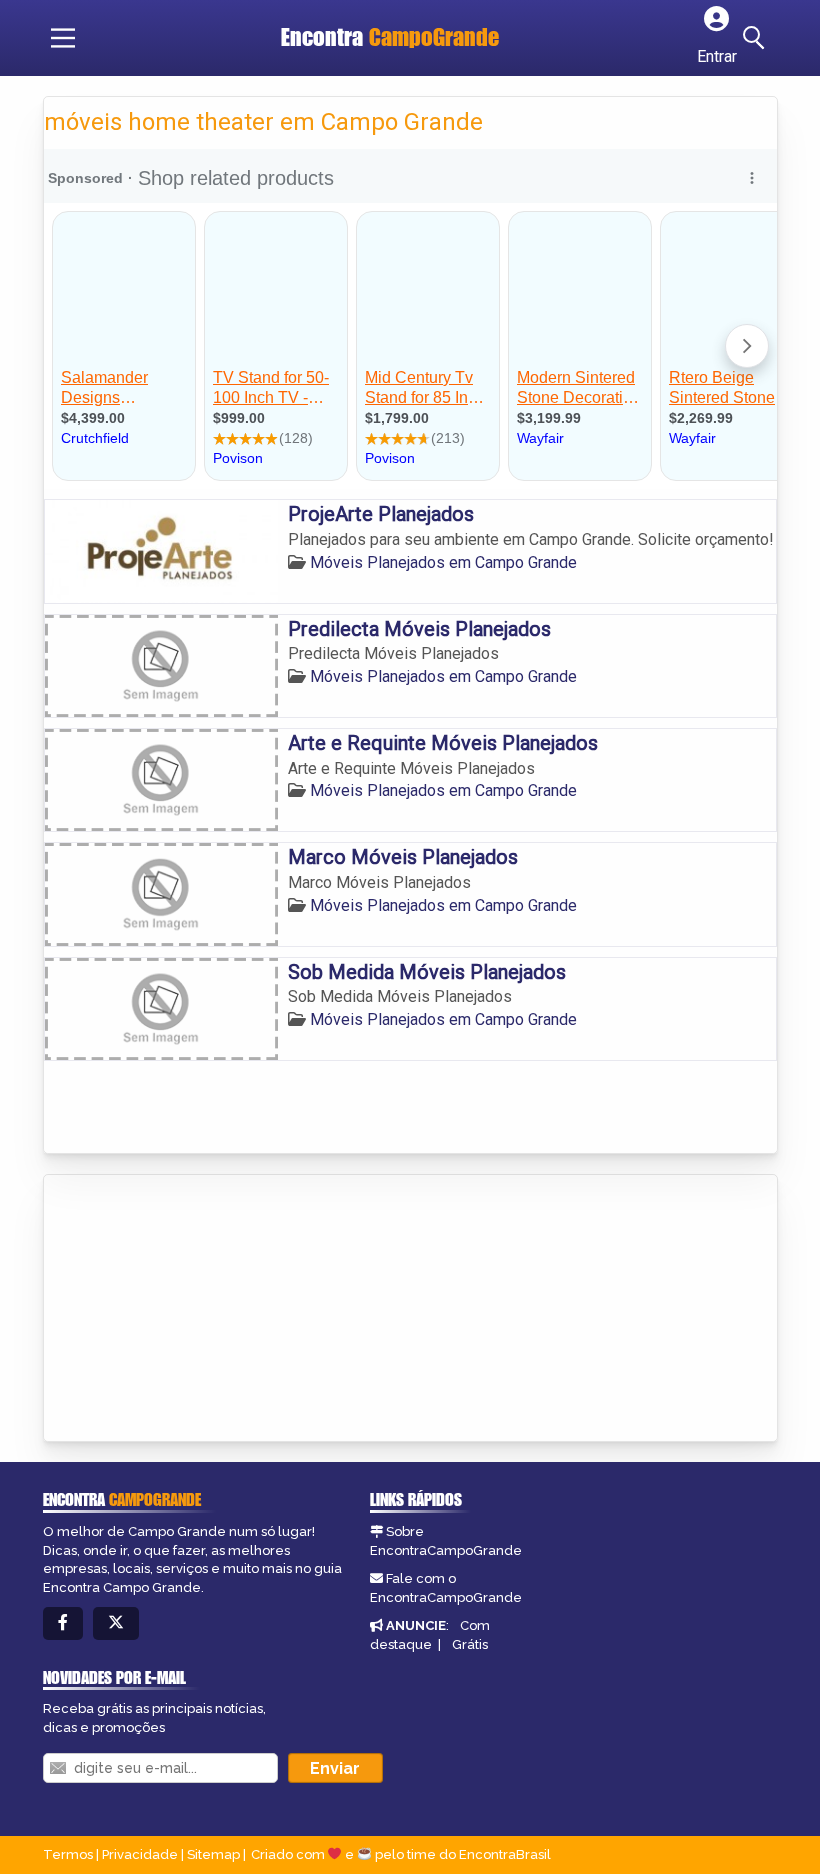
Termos (68, 1854)
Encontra (390, 37)
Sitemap (213, 1854)
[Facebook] (63, 1623)
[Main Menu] (63, 38)
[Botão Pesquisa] (757, 38)
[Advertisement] (194, 1310)
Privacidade (140, 1854)
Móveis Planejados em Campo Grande (443, 562)
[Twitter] (116, 1623)
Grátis (470, 1644)
